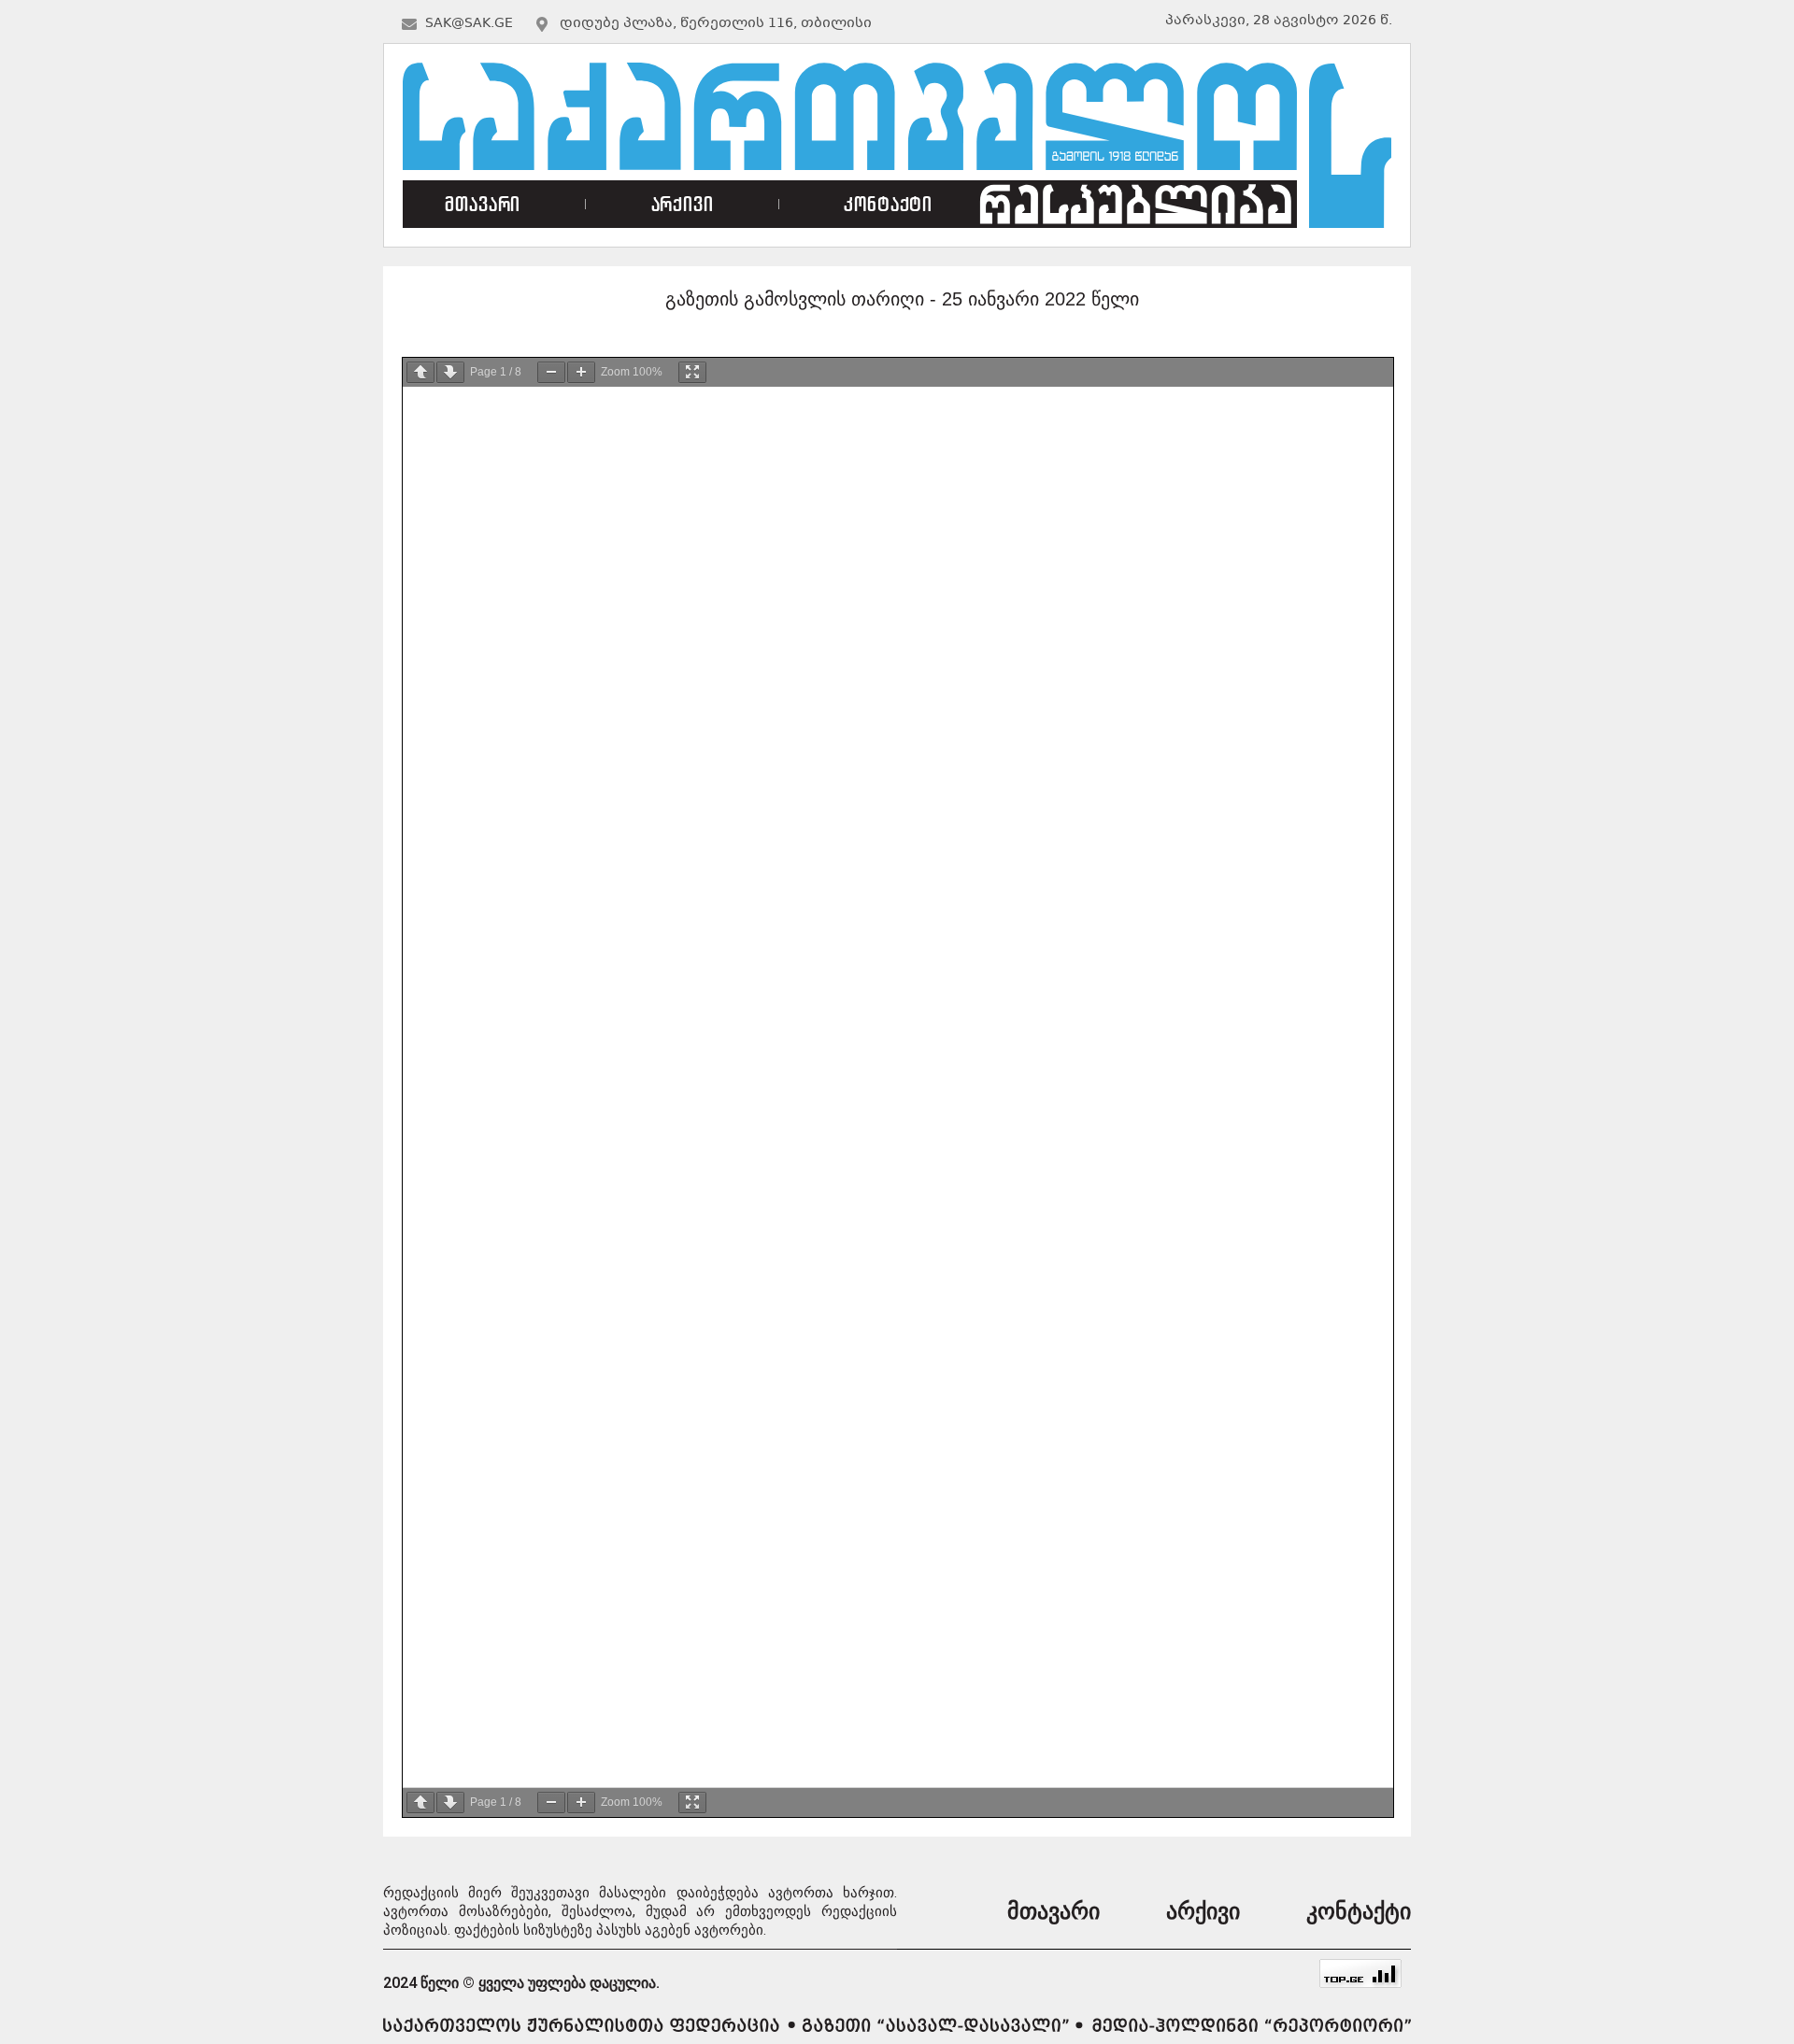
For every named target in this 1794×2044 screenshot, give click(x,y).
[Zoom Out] (551, 372)
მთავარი (483, 204)
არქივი (683, 204)
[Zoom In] (581, 372)
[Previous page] (420, 372)
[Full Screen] (692, 372)
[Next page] (450, 372)
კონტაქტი (888, 204)
